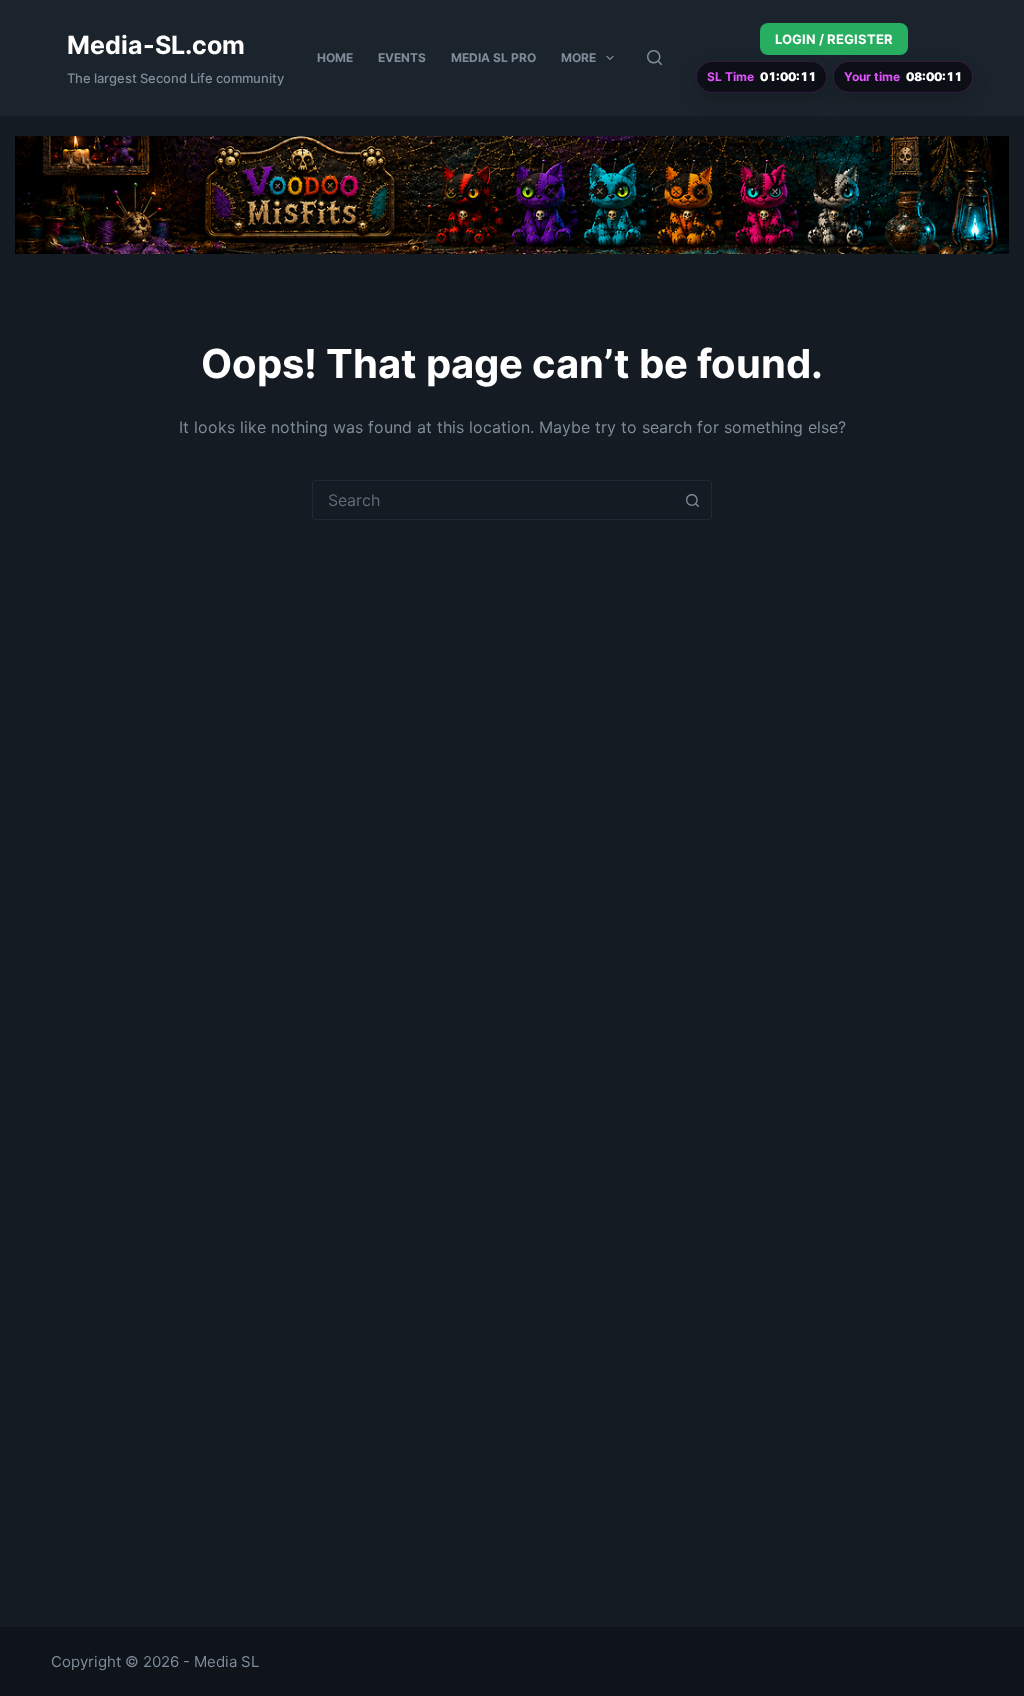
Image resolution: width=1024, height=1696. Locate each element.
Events (402, 57)
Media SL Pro (493, 57)
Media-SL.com (156, 45)
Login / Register (834, 39)
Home (335, 57)
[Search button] (692, 500)
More (578, 57)
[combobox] (493, 500)
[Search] (654, 57)
